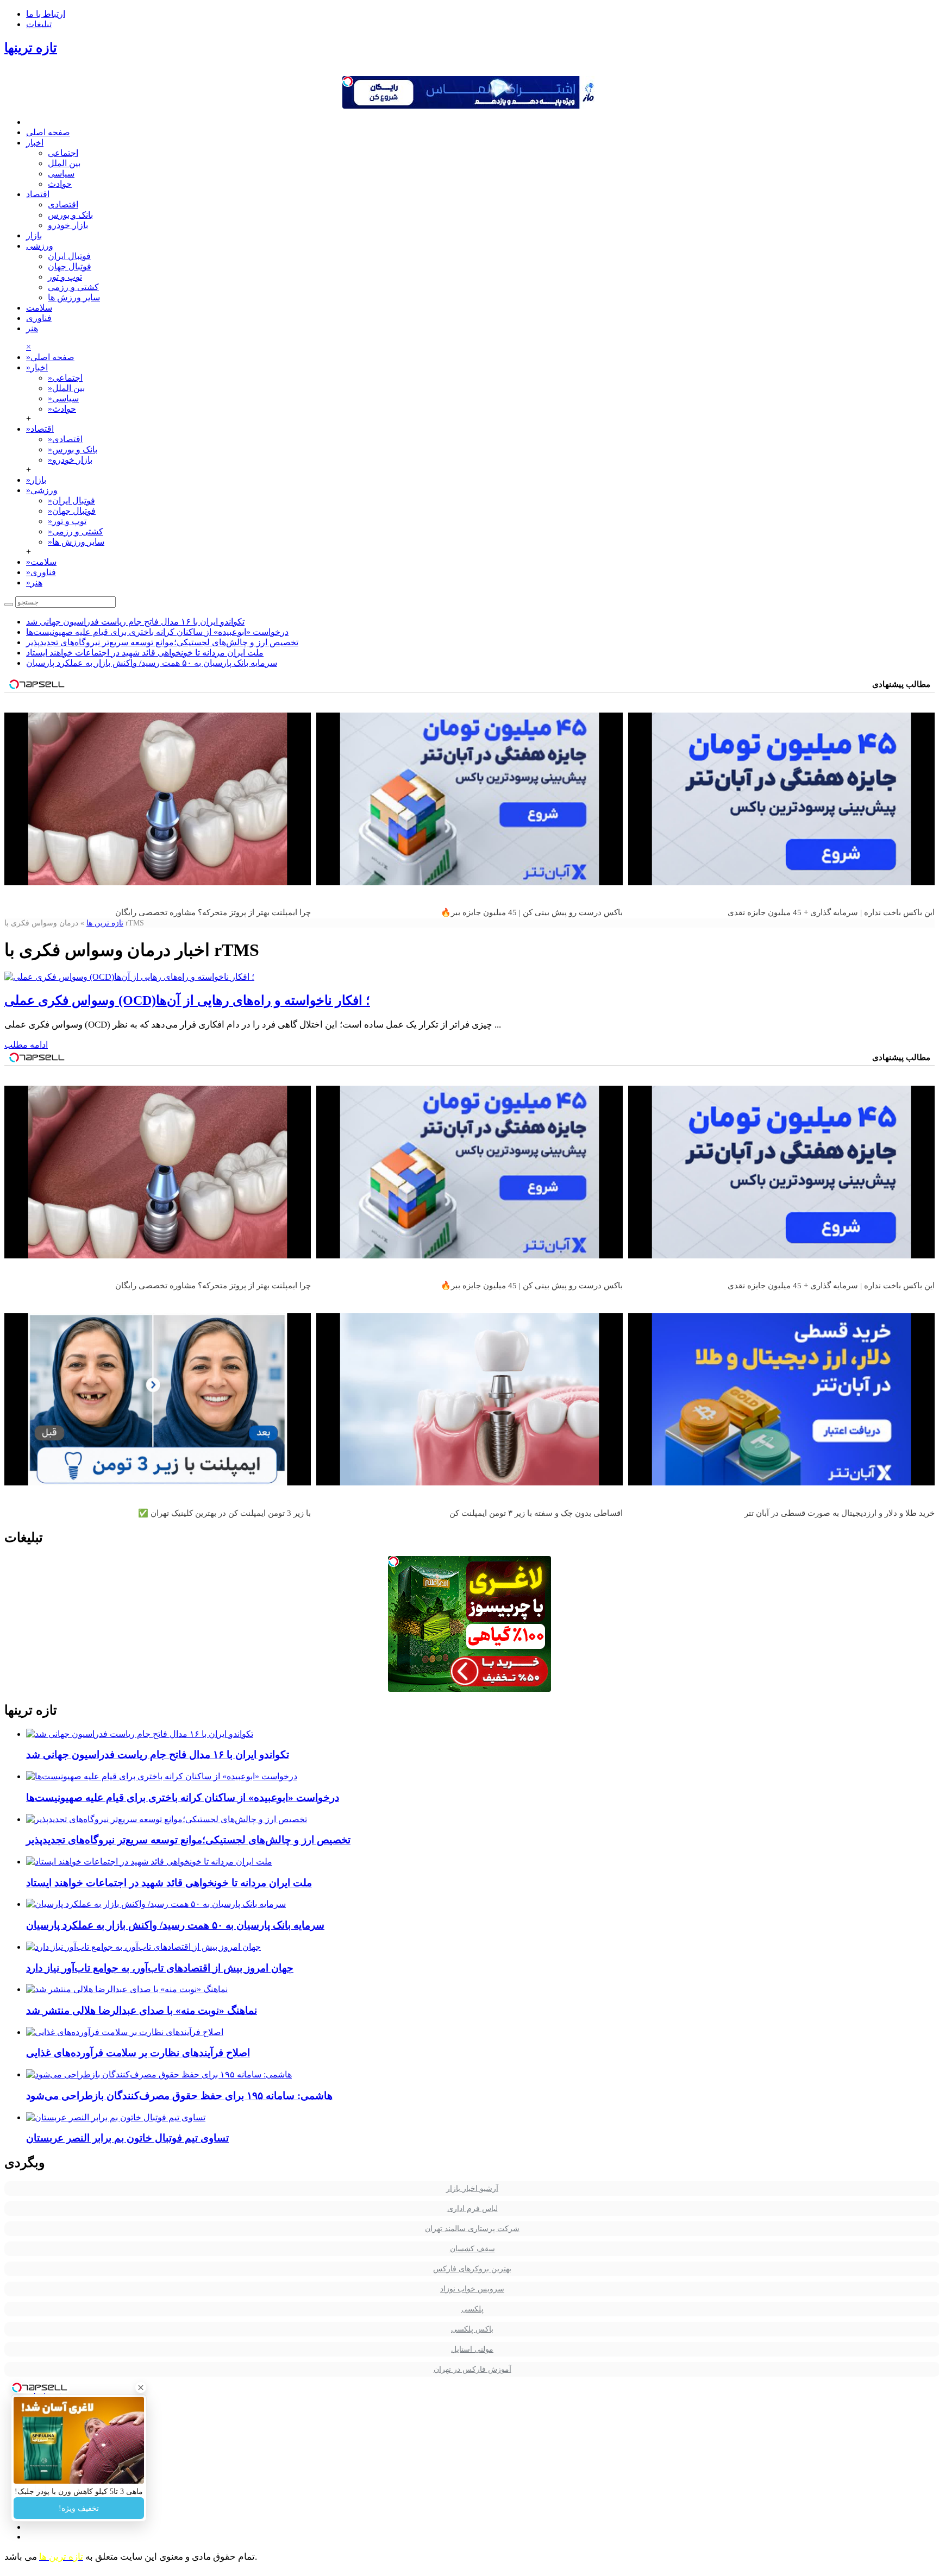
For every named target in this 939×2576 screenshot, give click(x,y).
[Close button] (141, 2388)
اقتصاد (38, 194)
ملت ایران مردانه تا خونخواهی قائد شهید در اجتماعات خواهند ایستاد (145, 653)
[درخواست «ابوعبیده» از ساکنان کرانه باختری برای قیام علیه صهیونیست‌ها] (162, 1776)
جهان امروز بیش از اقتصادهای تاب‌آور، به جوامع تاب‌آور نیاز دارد (160, 1968)
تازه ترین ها (105, 923)
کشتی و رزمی (73, 287)
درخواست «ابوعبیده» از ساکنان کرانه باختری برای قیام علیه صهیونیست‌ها (157, 632)
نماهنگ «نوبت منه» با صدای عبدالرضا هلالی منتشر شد (142, 2010)
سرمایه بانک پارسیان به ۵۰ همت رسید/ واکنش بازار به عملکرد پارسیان (152, 663)
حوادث (60, 184)
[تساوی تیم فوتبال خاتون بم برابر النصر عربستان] (116, 2117)
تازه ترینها (31, 48)
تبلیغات (39, 24)
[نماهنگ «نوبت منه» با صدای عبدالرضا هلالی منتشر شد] (127, 1989)
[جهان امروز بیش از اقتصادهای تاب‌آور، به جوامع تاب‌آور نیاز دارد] (143, 1947)
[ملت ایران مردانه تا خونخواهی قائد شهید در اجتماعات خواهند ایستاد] (149, 1862)
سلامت (39, 308)
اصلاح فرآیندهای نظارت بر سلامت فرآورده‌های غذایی (138, 2053)
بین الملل (64, 163)
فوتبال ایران (69, 256)
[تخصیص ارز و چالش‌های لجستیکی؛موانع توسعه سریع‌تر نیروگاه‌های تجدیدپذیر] (167, 1819)
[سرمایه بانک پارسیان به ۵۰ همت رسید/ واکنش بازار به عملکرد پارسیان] (156, 1904)
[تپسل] (348, 81)
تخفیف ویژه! (79, 2508)
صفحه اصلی (48, 132)
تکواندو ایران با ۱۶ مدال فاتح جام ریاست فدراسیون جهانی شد (135, 622)
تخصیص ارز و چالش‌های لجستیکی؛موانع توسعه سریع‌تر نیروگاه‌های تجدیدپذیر (162, 642)
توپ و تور (65, 277)
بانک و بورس (70, 215)
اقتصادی (63, 204)
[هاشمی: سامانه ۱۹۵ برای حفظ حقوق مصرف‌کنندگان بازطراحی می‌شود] (159, 2074)
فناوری (39, 318)
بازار (34, 235)
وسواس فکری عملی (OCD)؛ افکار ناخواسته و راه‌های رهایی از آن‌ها (187, 1000)
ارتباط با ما (46, 14)
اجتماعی (63, 153)
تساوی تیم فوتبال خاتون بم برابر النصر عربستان (127, 2138)
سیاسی (61, 174)
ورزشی (40, 246)
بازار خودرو (68, 225)
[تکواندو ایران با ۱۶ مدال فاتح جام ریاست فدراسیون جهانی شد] (140, 1734)
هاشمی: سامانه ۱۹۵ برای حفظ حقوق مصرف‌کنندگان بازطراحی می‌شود (179, 2096)
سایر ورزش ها (74, 297)
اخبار (35, 143)
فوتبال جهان (70, 266)
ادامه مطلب (26, 1045)
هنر (32, 328)
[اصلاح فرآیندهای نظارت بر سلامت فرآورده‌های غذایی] (125, 2032)
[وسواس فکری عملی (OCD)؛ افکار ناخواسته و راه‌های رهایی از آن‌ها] (129, 977)
